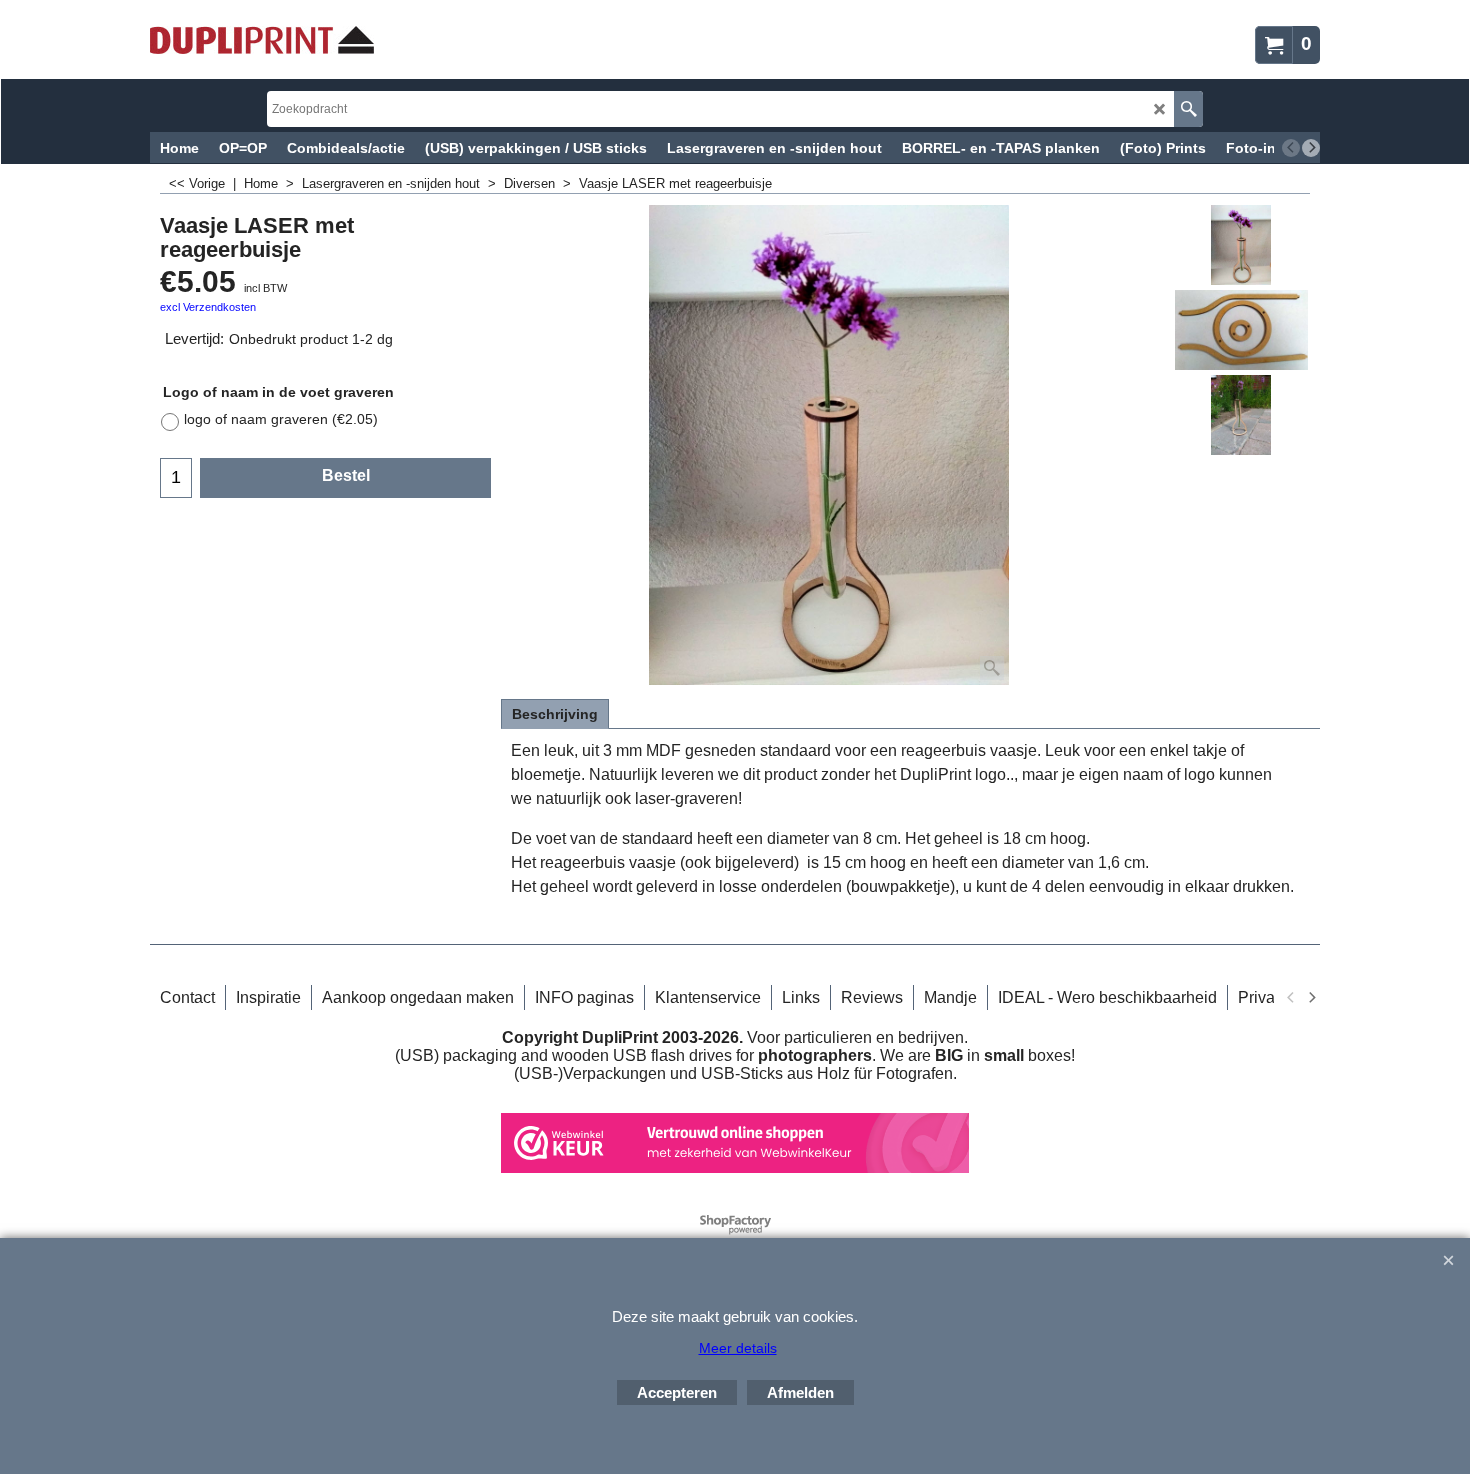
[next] (1311, 148)
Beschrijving (555, 714)
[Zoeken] (1188, 109)
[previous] (1291, 148)
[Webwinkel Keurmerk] (735, 1167)
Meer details (738, 1348)
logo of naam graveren (281, 419)
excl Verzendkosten (208, 307)
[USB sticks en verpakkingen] (262, 40)
